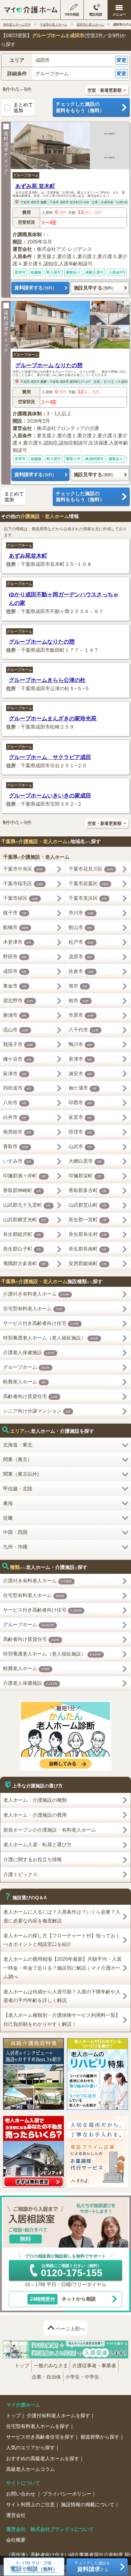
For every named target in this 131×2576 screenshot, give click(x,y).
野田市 (15, 957)
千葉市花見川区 (91, 869)
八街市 (15, 1103)
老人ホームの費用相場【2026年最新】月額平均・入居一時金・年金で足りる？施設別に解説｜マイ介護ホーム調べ (62, 1968)
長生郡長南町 (88, 1249)
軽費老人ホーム (25, 1382)
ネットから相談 (63, 2299)
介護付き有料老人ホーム (36, 1294)
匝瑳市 (80, 1132)
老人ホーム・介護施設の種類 (35, 1800)
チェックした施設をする (92, 2567)
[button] (65, 60)
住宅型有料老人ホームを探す (38, 2426)
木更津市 (17, 942)
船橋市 (16, 927)
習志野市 (18, 1001)
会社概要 (16, 2540)
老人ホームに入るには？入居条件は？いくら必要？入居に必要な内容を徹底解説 (62, 1916)
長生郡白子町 (22, 1249)
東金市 (15, 986)
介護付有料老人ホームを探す (58, 2416)
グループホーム (26, 175)
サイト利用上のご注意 (30, 2505)
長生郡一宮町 (88, 1220)
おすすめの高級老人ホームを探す (43, 2459)
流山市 (16, 1030)
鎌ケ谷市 (17, 1059)
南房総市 (17, 1132)
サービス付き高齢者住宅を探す (40, 2437)
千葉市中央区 (23, 869)
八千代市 (84, 1030)
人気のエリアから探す (30, 2448)
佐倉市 (81, 971)
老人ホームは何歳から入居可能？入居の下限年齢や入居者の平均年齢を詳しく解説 (62, 1996)
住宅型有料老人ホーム (33, 1309)
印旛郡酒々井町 (25, 1176)
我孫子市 (18, 1044)
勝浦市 (15, 1015)
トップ (22, 2366)
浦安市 (80, 1074)
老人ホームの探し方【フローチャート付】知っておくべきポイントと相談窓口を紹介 (62, 1940)
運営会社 (16, 2515)
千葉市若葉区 (89, 884)
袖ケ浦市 (83, 1088)
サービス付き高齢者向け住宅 (41, 1323)
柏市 (79, 1001)
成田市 (35, 202)
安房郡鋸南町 (88, 1263)
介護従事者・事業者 (94, 2366)
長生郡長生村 (88, 1234)
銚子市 (15, 913)
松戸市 (81, 942)
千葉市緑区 (21, 898)
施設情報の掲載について (88, 2505)
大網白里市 (85, 1161)
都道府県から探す (100, 2437)
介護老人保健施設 (29, 1352)
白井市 (15, 1117)
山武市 (80, 1146)
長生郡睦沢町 (22, 1234)
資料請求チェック (6, 152)
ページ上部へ (70, 2329)
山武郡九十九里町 (27, 1205)
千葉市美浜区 (88, 898)
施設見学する (94, 288)
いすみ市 (17, 1161)
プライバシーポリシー (67, 2494)
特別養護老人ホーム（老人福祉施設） (51, 1338)
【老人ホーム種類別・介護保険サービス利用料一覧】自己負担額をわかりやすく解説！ (62, 2020)
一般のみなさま (51, 2366)
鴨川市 (80, 1044)
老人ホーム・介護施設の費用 (35, 1815)
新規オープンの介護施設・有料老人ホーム (50, 1830)
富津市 (15, 1074)
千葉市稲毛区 (23, 884)
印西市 (80, 1103)
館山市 (80, 927)
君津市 (80, 1059)
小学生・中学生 (82, 2377)
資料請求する (34, 288)
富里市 (80, 1117)
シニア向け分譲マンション (37, 1411)
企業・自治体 (46, 2377)
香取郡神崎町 (22, 1190)
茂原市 (80, 957)
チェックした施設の (80, 107)
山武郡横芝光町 (25, 1220)
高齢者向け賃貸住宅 (30, 1396)
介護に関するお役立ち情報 (33, 1859)
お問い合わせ (21, 2494)
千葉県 (25, 202)
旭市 (78, 986)
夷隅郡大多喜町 (25, 1263)
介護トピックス (20, 1874)
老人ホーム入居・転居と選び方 (37, 1845)
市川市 (81, 913)
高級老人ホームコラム (30, 2469)
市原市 (81, 1015)
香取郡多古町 (88, 1190)
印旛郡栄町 (85, 1176)
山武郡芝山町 (88, 1205)
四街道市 (17, 1088)
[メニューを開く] (119, 10)
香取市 (16, 1146)
